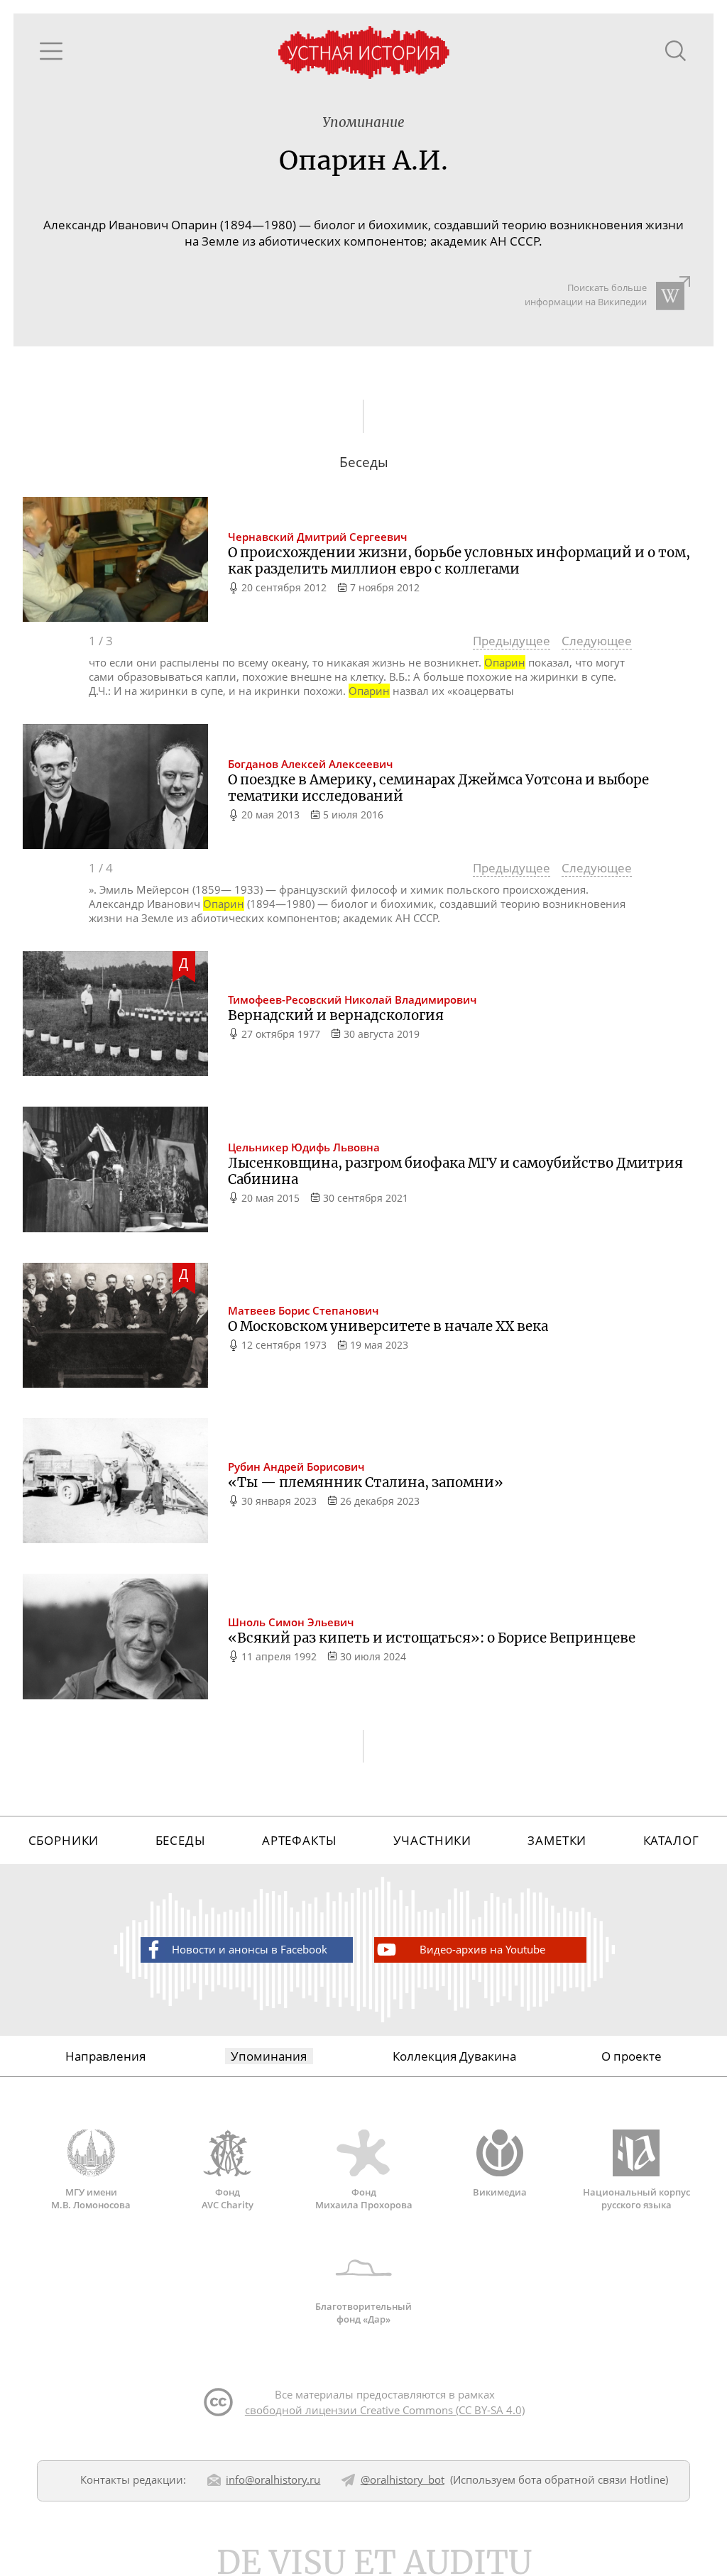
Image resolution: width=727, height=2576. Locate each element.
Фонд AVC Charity (228, 2198)
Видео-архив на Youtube (482, 1949)
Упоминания (269, 2056)
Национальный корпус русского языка (636, 2198)
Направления (105, 2056)
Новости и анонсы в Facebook (250, 1949)
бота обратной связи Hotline (592, 2479)
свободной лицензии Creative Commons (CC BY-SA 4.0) (385, 2410)
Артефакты (300, 1840)
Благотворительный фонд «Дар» (363, 2312)
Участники (433, 1840)
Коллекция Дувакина (454, 2056)
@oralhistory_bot (403, 2479)
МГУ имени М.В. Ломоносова (91, 2198)
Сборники (64, 1840)
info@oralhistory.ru (273, 2479)
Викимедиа (500, 2192)
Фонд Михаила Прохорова (364, 2198)
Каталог (671, 1840)
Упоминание (363, 122)
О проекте (632, 2056)
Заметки (557, 1840)
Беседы (181, 1840)
